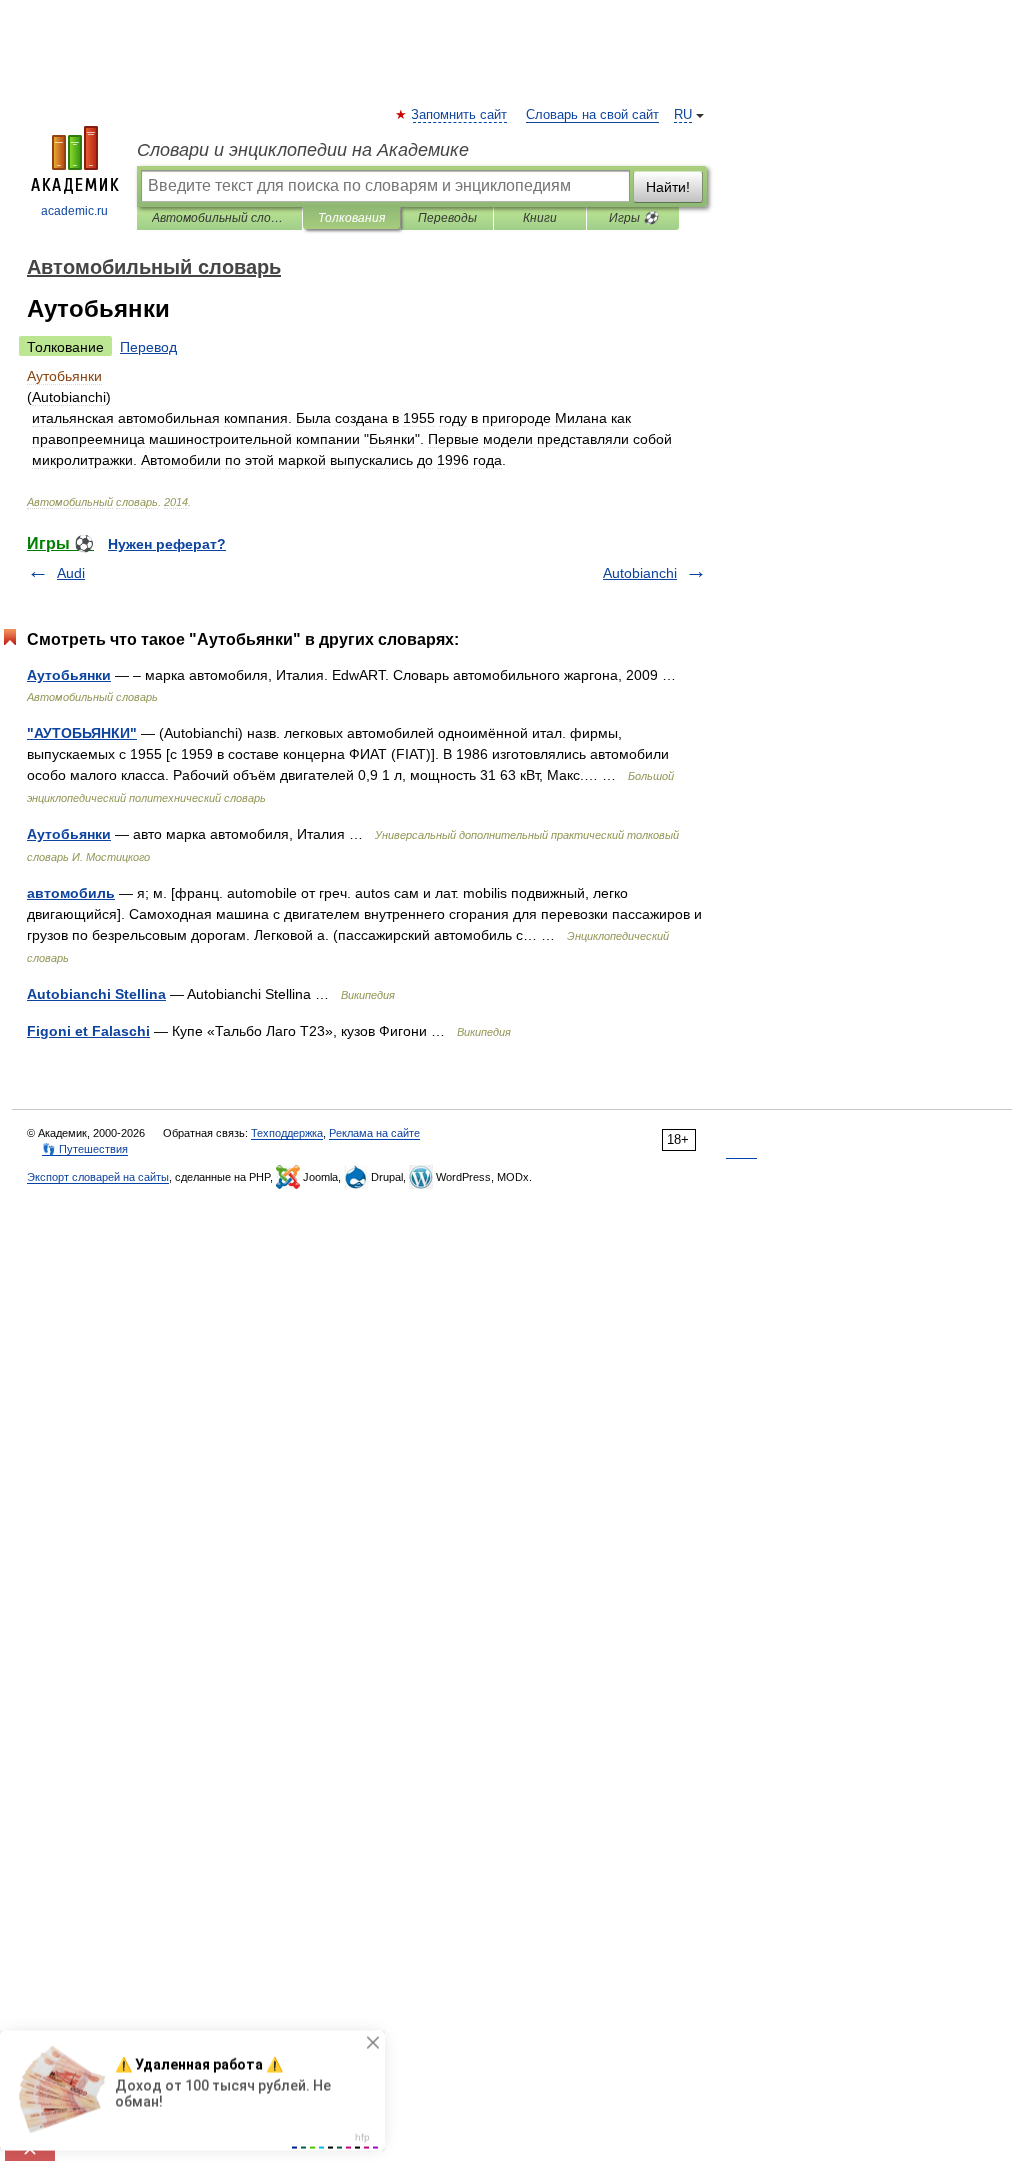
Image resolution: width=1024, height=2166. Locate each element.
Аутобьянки (69, 675)
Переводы (447, 218)
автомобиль (71, 893)
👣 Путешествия (85, 1149)
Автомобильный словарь (219, 218)
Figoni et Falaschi (88, 1031)
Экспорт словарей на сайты (98, 1177)
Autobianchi (640, 573)
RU (683, 115)
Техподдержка (287, 1133)
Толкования (351, 218)
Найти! (668, 187)
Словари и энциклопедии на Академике (303, 150)
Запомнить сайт (460, 115)
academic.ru (74, 211)
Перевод (148, 347)
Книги (540, 218)
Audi (71, 573)
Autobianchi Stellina (96, 994)
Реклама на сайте (374, 1133)
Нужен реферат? (167, 544)
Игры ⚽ (633, 218)
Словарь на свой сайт (592, 115)
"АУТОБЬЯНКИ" (82, 733)
